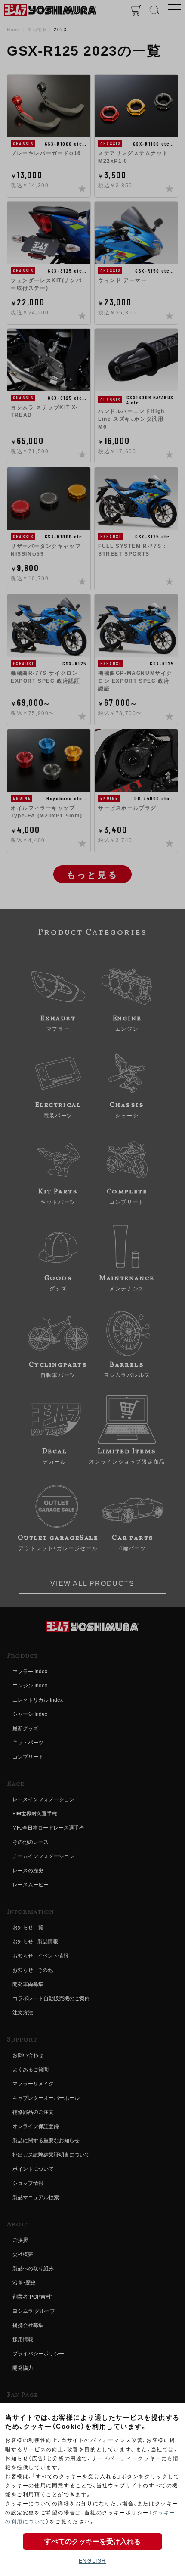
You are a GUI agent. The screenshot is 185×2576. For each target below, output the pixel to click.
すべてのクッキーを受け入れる (92, 2541)
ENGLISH (92, 2561)
